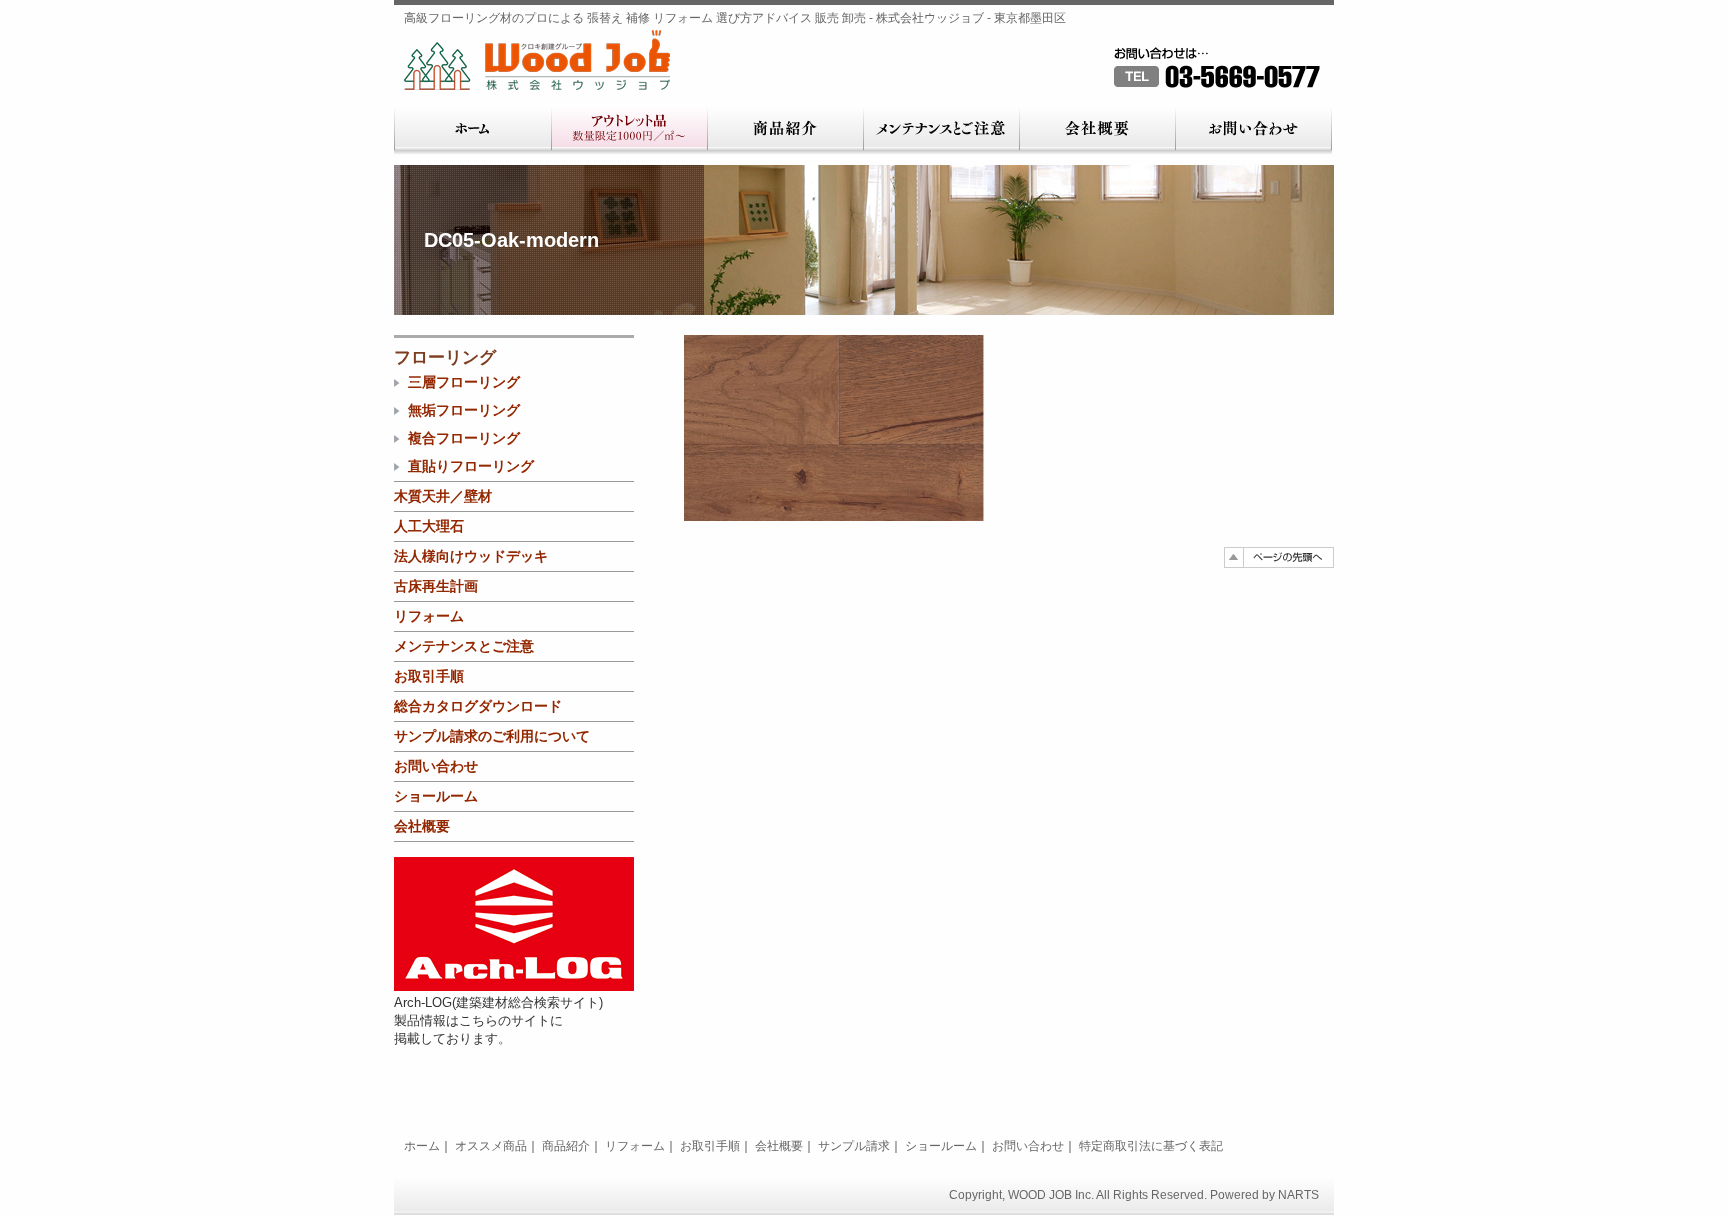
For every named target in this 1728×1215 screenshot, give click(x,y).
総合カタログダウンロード (478, 706)
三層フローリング (464, 382)
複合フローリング (464, 438)
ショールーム (436, 796)
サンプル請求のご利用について (492, 736)
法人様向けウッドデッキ (471, 556)
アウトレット (629, 130)
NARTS (1298, 1195)
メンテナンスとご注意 (941, 130)
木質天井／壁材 (443, 496)
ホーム (472, 130)
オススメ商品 (491, 1146)
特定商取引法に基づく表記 (1151, 1146)
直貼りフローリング (471, 466)
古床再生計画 (436, 586)
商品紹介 (785, 130)
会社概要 (1097, 130)
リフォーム (429, 616)
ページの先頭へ (1279, 557)
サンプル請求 (854, 1146)
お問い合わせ (1253, 130)
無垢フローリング (464, 410)
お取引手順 (429, 676)
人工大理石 (429, 526)
